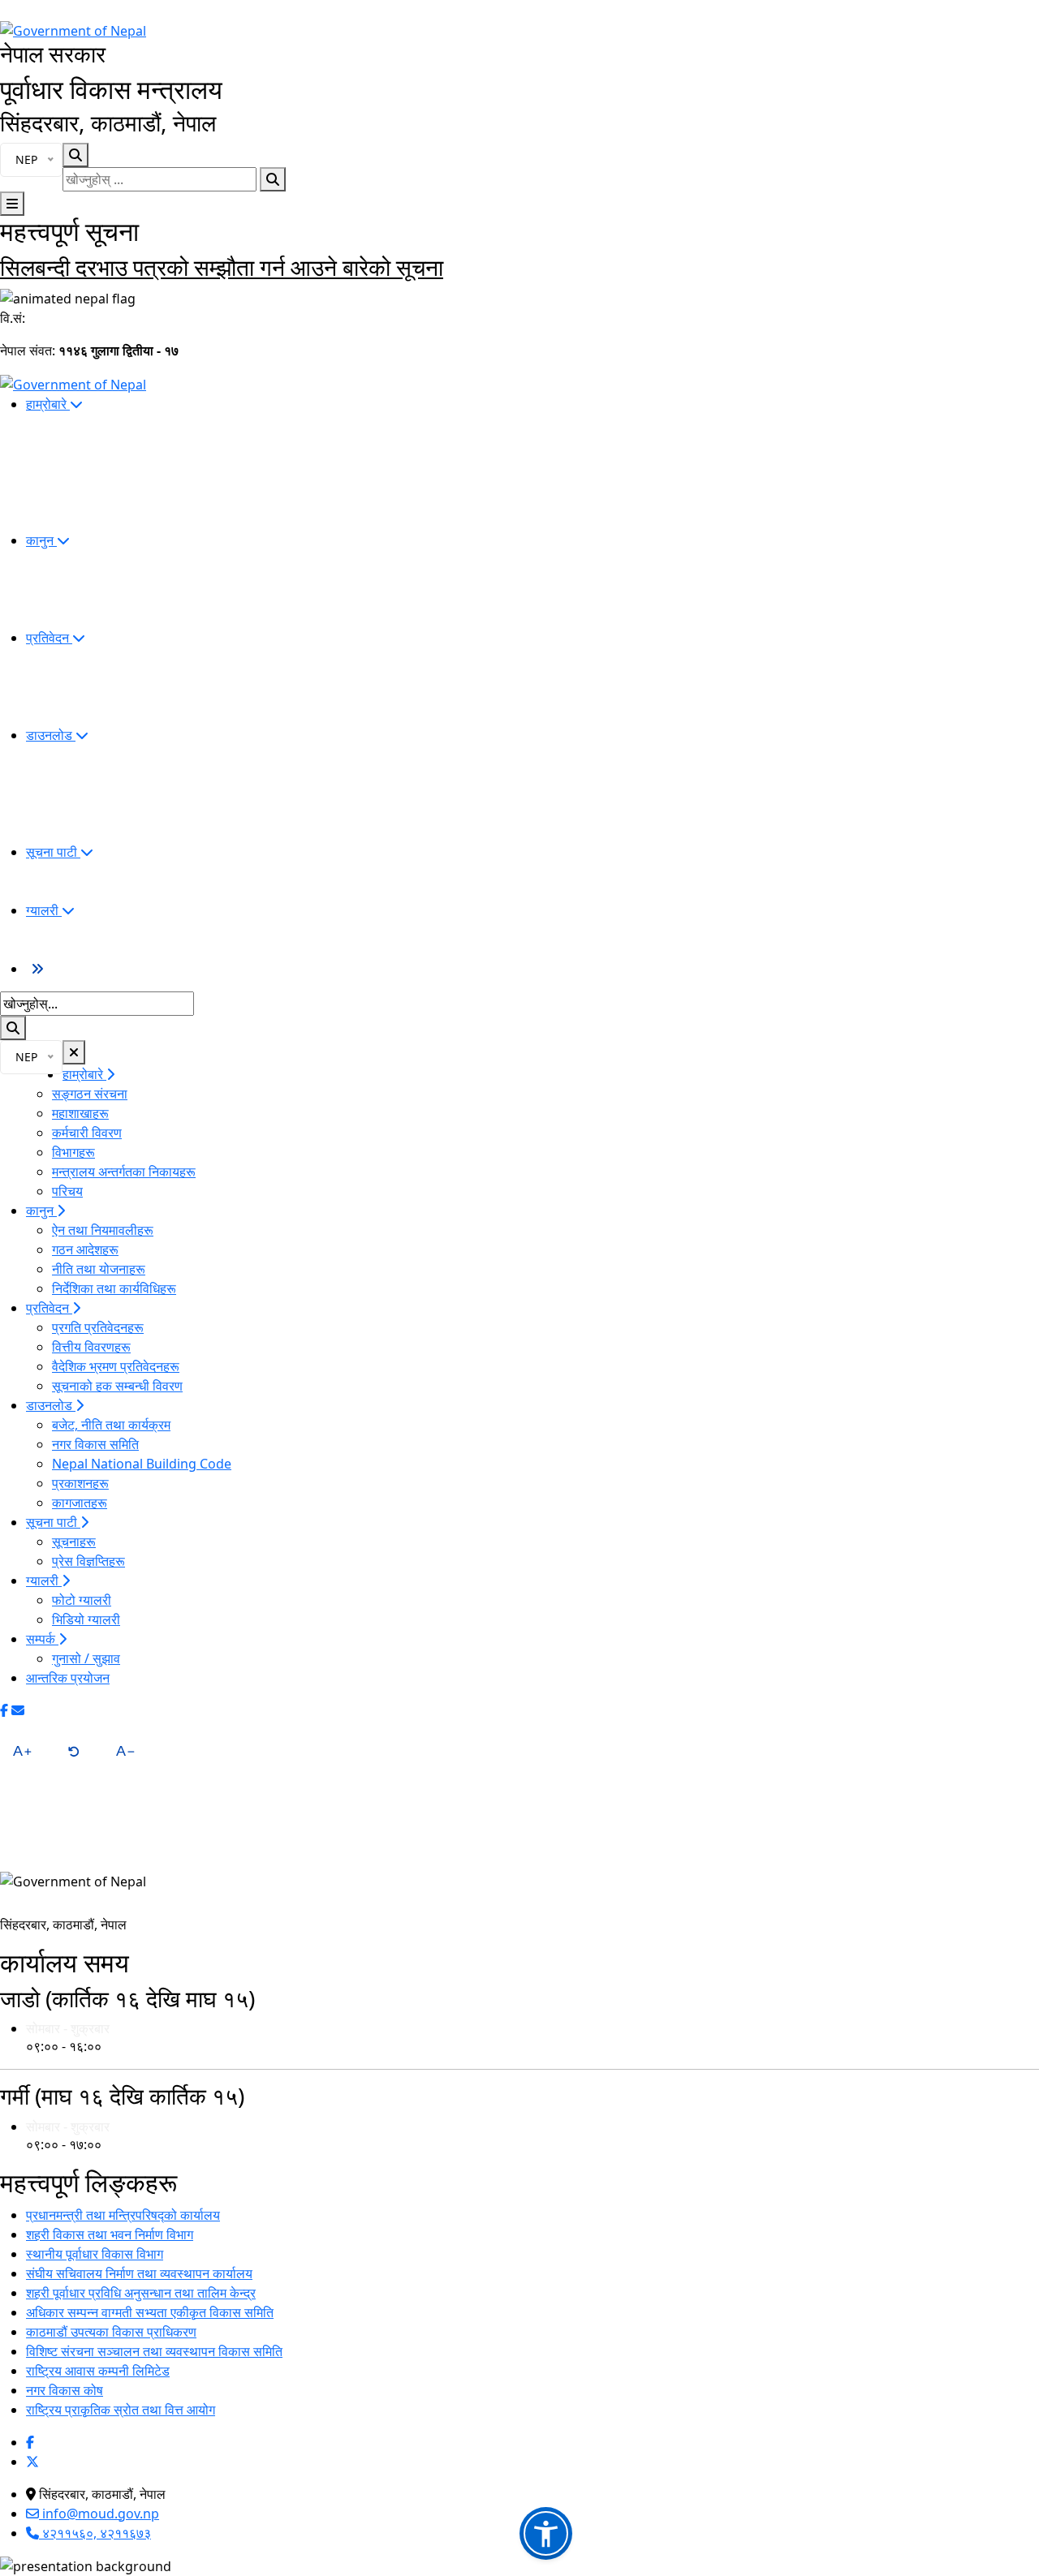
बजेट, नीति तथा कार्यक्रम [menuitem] (111, 1425)
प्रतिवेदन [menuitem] (49, 638)
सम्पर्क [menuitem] (42, 1639)
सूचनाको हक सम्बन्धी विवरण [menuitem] (117, 1386)
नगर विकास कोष (65, 2390)
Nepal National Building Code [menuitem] (142, 1464)
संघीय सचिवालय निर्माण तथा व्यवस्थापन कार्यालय (139, 2273)
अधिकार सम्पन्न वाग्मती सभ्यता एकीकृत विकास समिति (150, 2312)
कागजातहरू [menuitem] (80, 1503)
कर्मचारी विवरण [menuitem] (87, 1133)
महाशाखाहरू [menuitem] (80, 1113)
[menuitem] (37, 969)
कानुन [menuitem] (41, 540)
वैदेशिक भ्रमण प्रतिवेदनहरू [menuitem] (116, 1366)
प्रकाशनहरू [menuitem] (80, 1483)
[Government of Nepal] (73, 29)
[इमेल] (18, 1710)
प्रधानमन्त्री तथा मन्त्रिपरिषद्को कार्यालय (123, 2215)
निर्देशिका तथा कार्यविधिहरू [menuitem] (114, 1288)
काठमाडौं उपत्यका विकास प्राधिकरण (111, 2332)
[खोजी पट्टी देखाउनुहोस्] (75, 155)
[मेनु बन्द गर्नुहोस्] (74, 1052)
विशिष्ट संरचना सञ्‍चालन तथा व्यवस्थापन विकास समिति (154, 2351)
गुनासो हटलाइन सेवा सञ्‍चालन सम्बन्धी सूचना (178, 267)
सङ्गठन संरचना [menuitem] (90, 1094)
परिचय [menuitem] (67, 1191)
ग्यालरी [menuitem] (44, 910)
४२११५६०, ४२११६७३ (95, 2533)
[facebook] (30, 2442)
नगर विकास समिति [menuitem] (95, 1444)
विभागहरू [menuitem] (73, 1152)
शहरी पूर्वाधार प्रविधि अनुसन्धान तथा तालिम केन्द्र (141, 2293)
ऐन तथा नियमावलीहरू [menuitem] (103, 1230)
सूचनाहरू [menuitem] (74, 1542)
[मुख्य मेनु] (12, 204)
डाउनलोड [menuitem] (51, 735)
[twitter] (32, 2462)
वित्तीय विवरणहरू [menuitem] (91, 1347)
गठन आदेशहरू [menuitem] (85, 1249)
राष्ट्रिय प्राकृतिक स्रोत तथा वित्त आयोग (121, 2410)
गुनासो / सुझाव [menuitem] (86, 1658)
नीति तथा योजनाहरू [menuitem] (99, 1269)
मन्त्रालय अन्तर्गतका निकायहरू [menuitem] (124, 1172)
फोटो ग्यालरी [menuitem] (82, 1600)
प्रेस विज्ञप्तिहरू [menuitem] (88, 1561)
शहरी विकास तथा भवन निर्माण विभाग (110, 2234)
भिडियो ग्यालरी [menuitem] (86, 1619)
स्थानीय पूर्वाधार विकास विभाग (95, 2254)
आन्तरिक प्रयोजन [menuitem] (68, 1678)
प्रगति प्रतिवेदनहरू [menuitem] (98, 1327)
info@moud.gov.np (99, 2514)
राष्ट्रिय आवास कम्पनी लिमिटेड (98, 2371)
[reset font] (74, 1751)
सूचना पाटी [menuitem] (53, 852)
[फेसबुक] (4, 1710)
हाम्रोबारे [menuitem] (48, 404)
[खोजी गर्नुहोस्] (273, 179)
